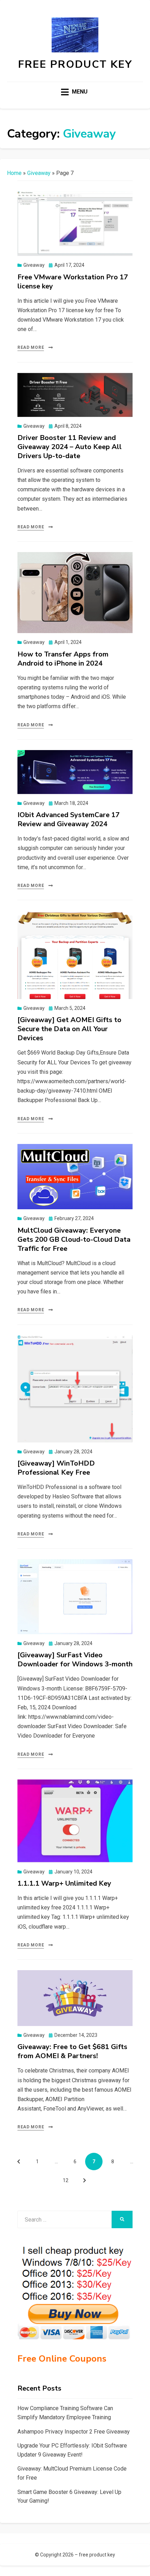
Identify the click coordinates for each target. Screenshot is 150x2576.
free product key (75, 64)
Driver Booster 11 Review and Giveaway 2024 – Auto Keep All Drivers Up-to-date (70, 447)
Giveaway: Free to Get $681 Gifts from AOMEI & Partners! (72, 2051)
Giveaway (39, 173)
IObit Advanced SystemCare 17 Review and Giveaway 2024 (69, 819)
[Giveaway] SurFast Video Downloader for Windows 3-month (75, 1660)
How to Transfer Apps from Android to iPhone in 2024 (63, 659)
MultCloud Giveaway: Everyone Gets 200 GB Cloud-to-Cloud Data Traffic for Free (74, 1239)
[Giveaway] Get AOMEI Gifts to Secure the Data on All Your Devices (69, 1029)
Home (14, 173)
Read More (31, 347)
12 (68, 2180)
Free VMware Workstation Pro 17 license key (73, 282)
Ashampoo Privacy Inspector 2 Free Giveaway (74, 2432)
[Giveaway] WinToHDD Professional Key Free (56, 1468)
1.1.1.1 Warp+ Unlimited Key (64, 1883)
